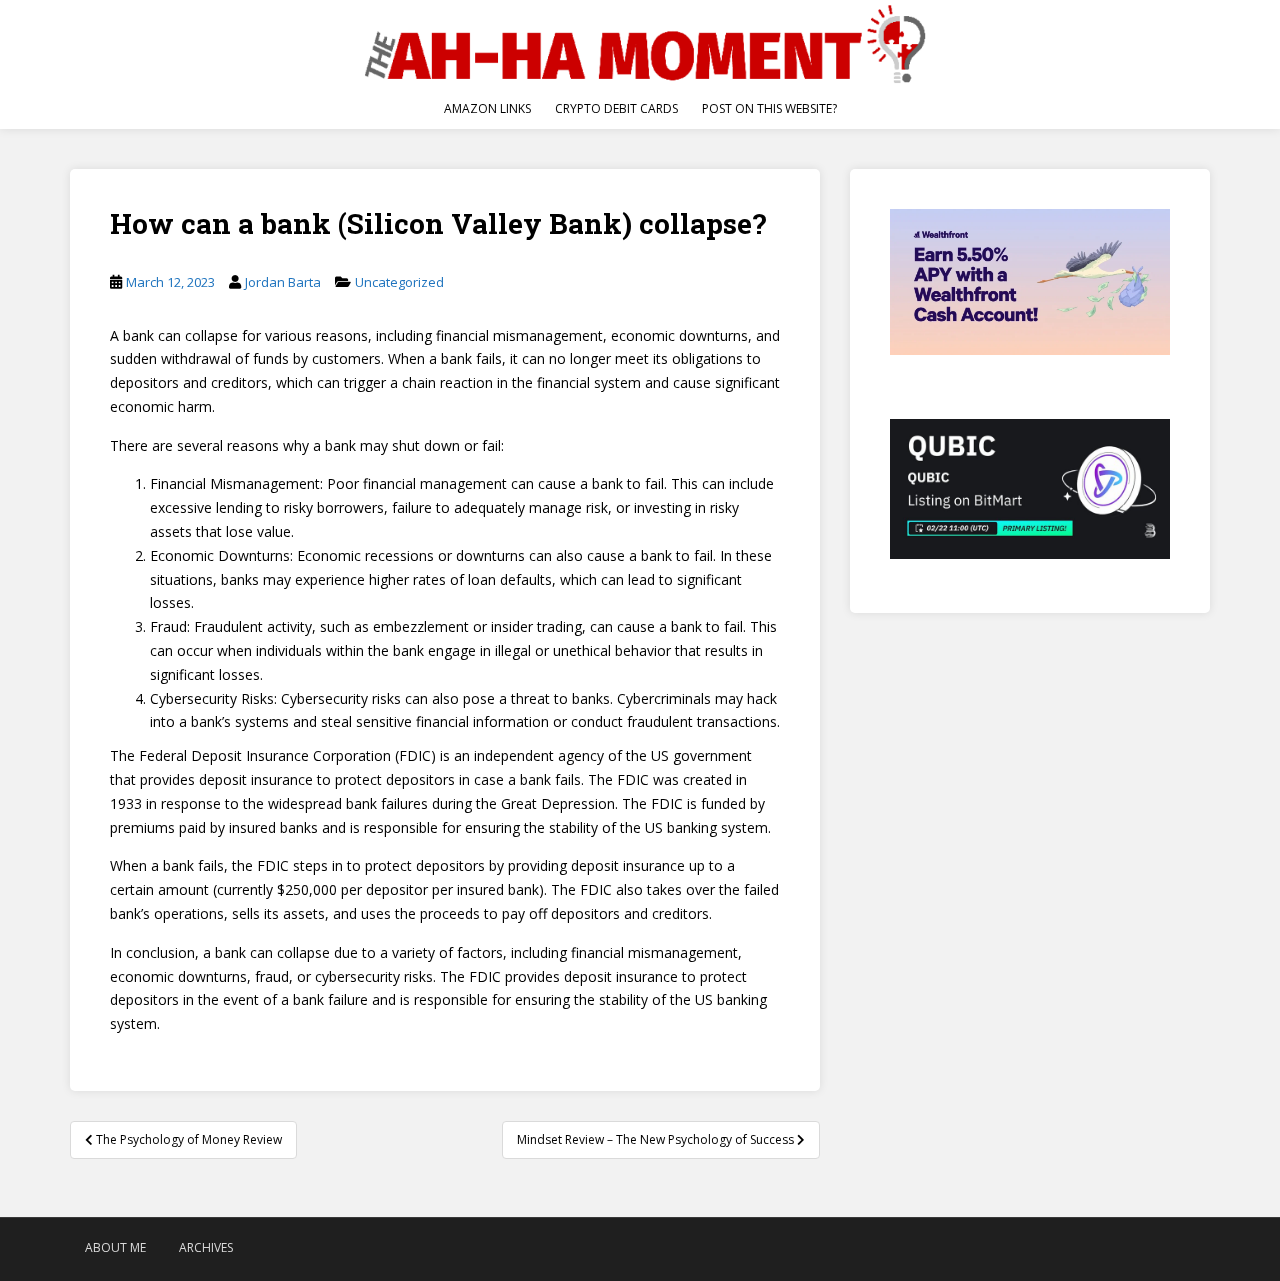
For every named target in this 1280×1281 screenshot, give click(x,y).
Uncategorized (399, 282)
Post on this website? (769, 108)
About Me (115, 1247)
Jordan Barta (283, 282)
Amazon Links (487, 108)
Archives (206, 1247)
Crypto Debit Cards (616, 108)
